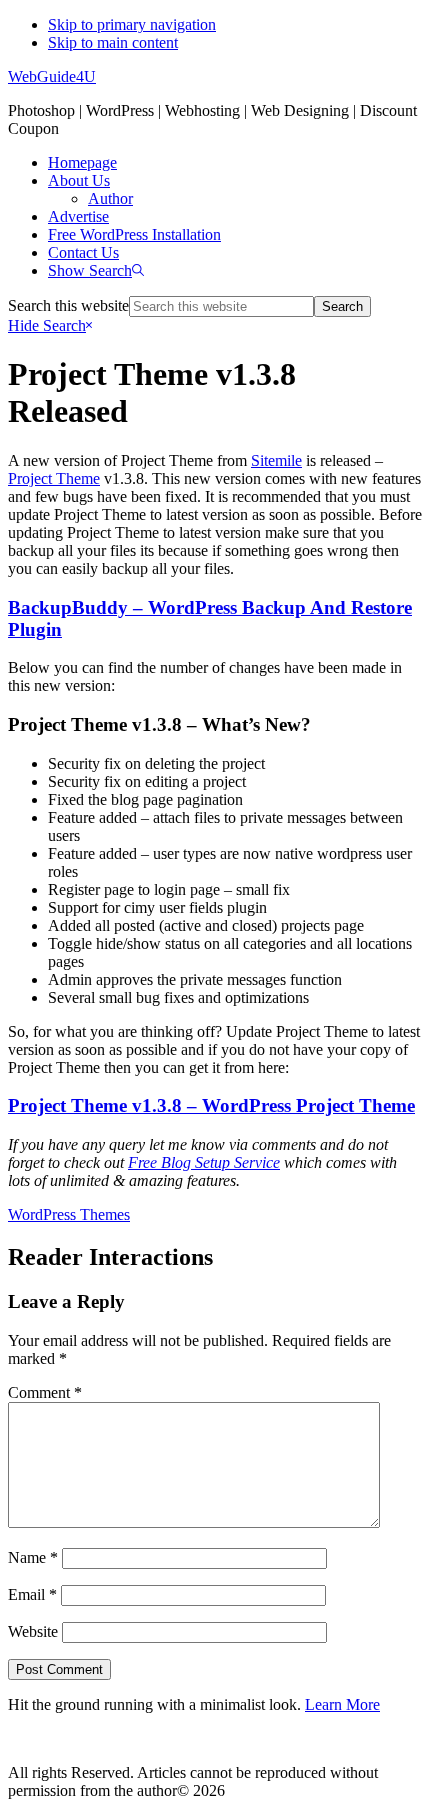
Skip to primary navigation (132, 24)
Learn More (342, 1704)
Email (32, 1594)
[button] (96, 270)
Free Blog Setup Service (204, 1162)
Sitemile (276, 460)
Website (33, 1631)
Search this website (68, 305)
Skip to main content (113, 42)
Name (33, 1557)
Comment (45, 1392)
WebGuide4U (52, 76)
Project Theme (54, 478)
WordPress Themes (69, 1214)
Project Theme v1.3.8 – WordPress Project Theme (211, 1105)
